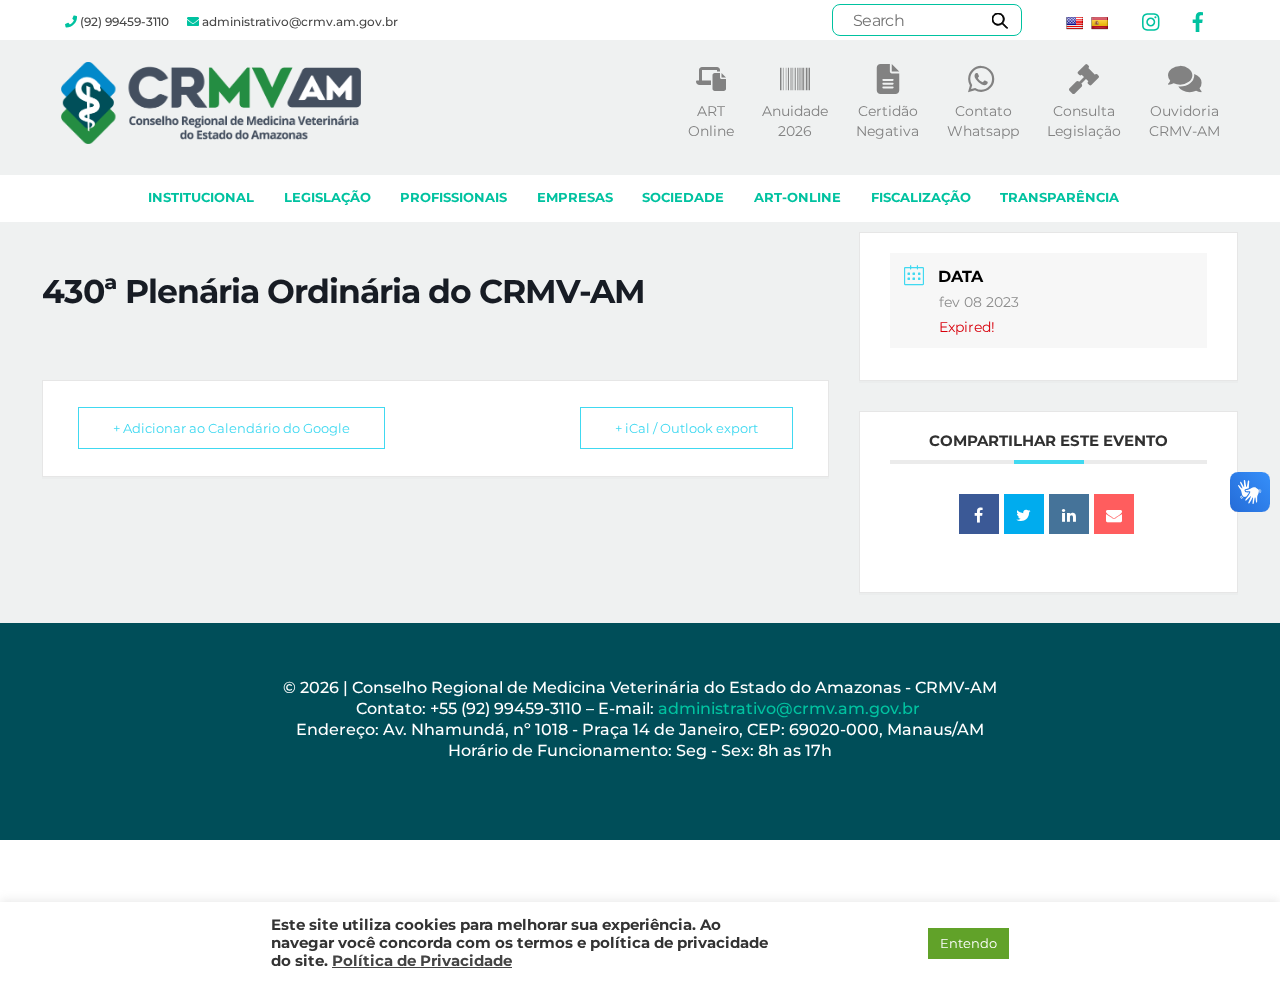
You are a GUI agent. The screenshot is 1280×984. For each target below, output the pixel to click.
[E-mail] (1114, 514)
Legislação (327, 197)
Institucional (201, 197)
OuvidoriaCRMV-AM (1184, 121)
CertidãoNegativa (887, 121)
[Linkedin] (1069, 514)
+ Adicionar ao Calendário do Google (231, 428)
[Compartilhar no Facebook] (979, 514)
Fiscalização (921, 197)
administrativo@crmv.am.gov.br (791, 708)
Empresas (575, 197)
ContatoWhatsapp (983, 121)
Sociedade (683, 197)
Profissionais (453, 197)
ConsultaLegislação (1084, 121)
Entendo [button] (968, 943)
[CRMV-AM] (211, 134)
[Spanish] (1099, 23)
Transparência (1059, 197)
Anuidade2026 (795, 121)
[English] (1074, 23)
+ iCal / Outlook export (686, 428)
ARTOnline (711, 121)
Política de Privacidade (422, 961)
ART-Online (797, 197)
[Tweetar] (1024, 514)
